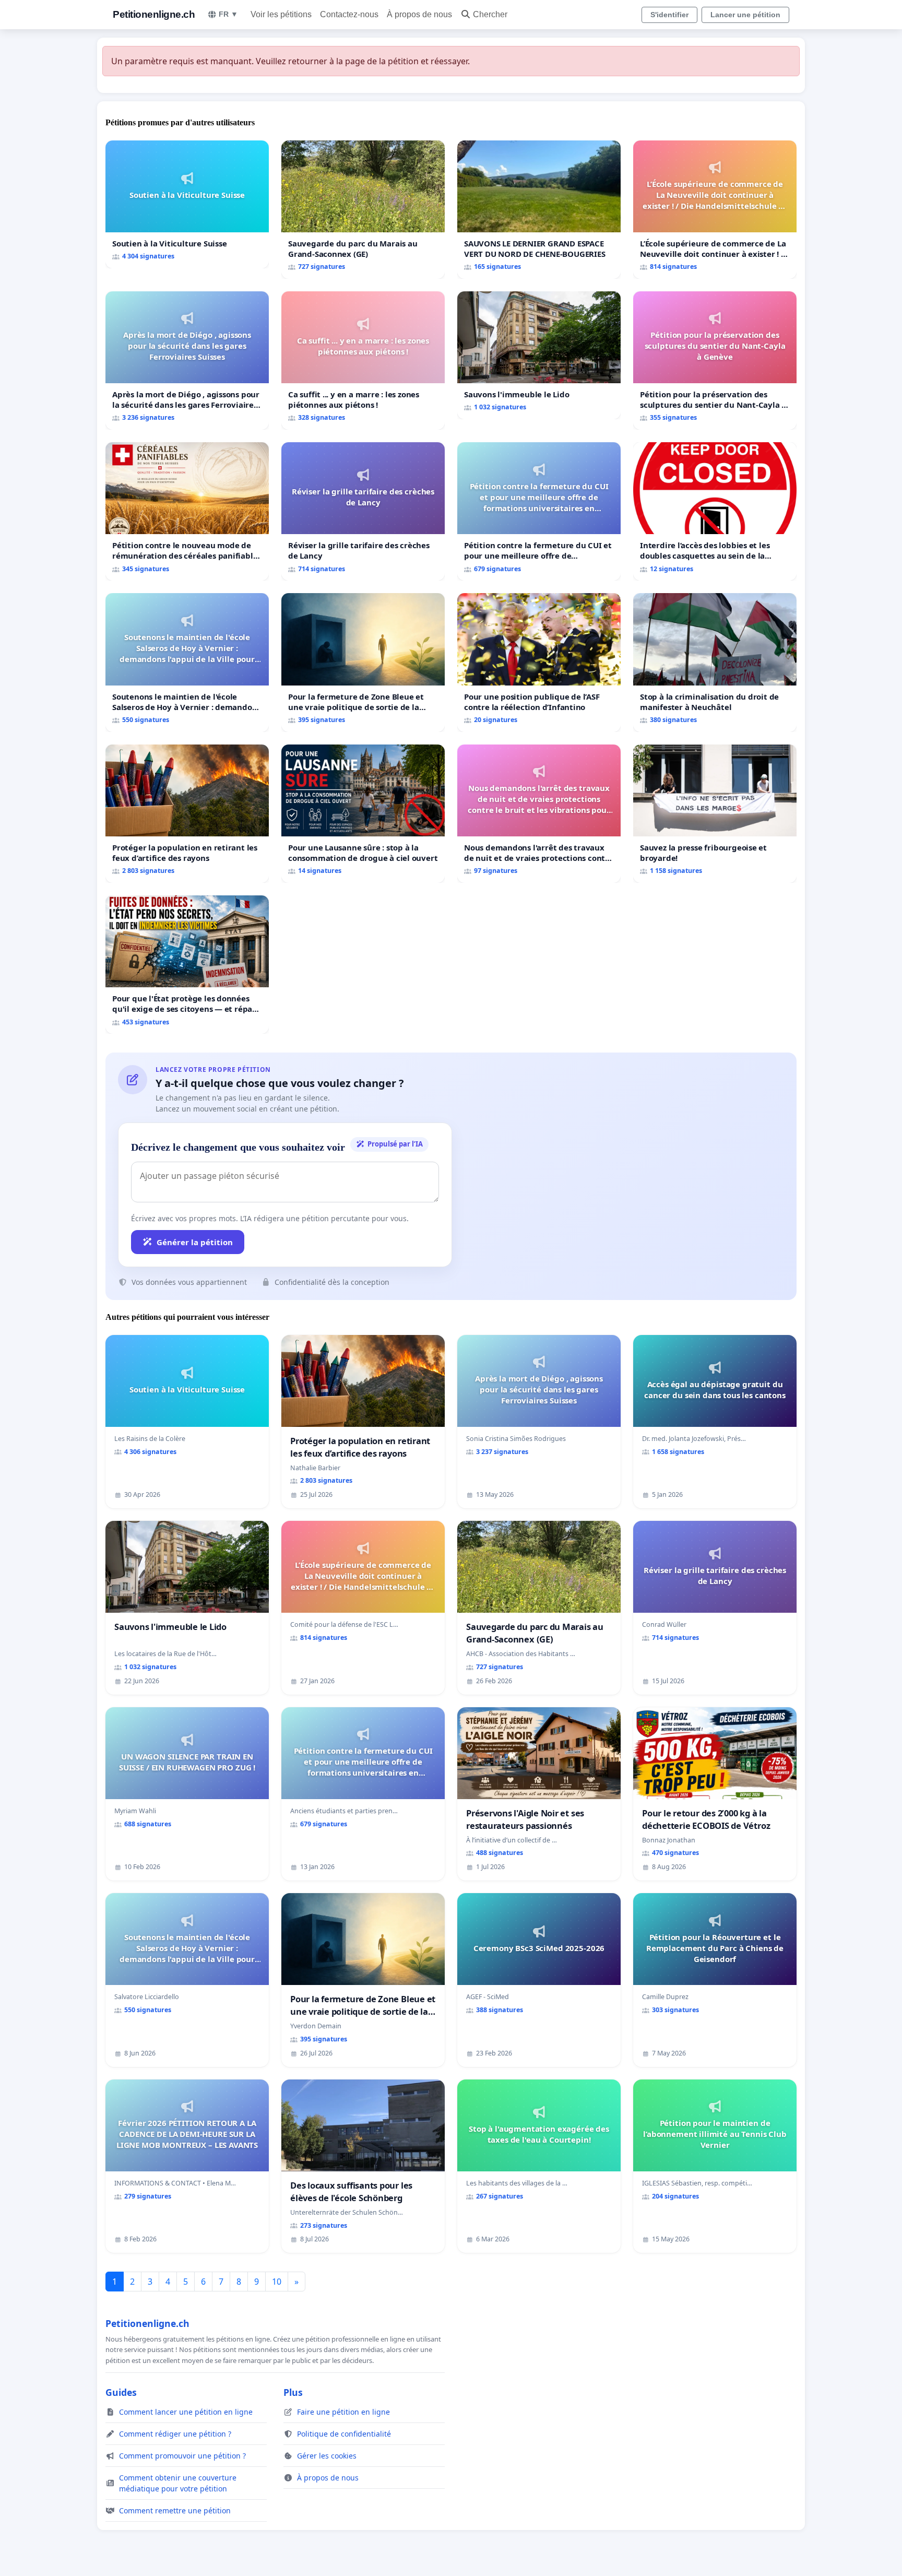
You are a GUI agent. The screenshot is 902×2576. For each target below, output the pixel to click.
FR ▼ (228, 14)
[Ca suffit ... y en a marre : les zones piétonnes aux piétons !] (363, 361)
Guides (121, 2392)
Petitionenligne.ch (154, 14)
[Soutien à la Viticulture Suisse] (187, 204)
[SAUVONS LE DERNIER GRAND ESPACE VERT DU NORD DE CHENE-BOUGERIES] (539, 210)
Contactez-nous (349, 14)
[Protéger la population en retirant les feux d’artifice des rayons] (187, 814)
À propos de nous (419, 14)
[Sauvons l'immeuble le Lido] (539, 355)
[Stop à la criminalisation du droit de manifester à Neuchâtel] (715, 662)
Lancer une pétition (745, 15)
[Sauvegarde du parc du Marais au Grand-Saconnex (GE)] (363, 210)
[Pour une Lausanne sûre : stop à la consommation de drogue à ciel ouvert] (363, 814)
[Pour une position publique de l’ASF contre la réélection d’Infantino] (539, 662)
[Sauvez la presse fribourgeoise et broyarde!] (715, 814)
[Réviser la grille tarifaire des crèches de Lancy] (363, 511)
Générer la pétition (195, 1242)
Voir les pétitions (281, 14)
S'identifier (669, 15)
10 (277, 2282)
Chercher (490, 14)
